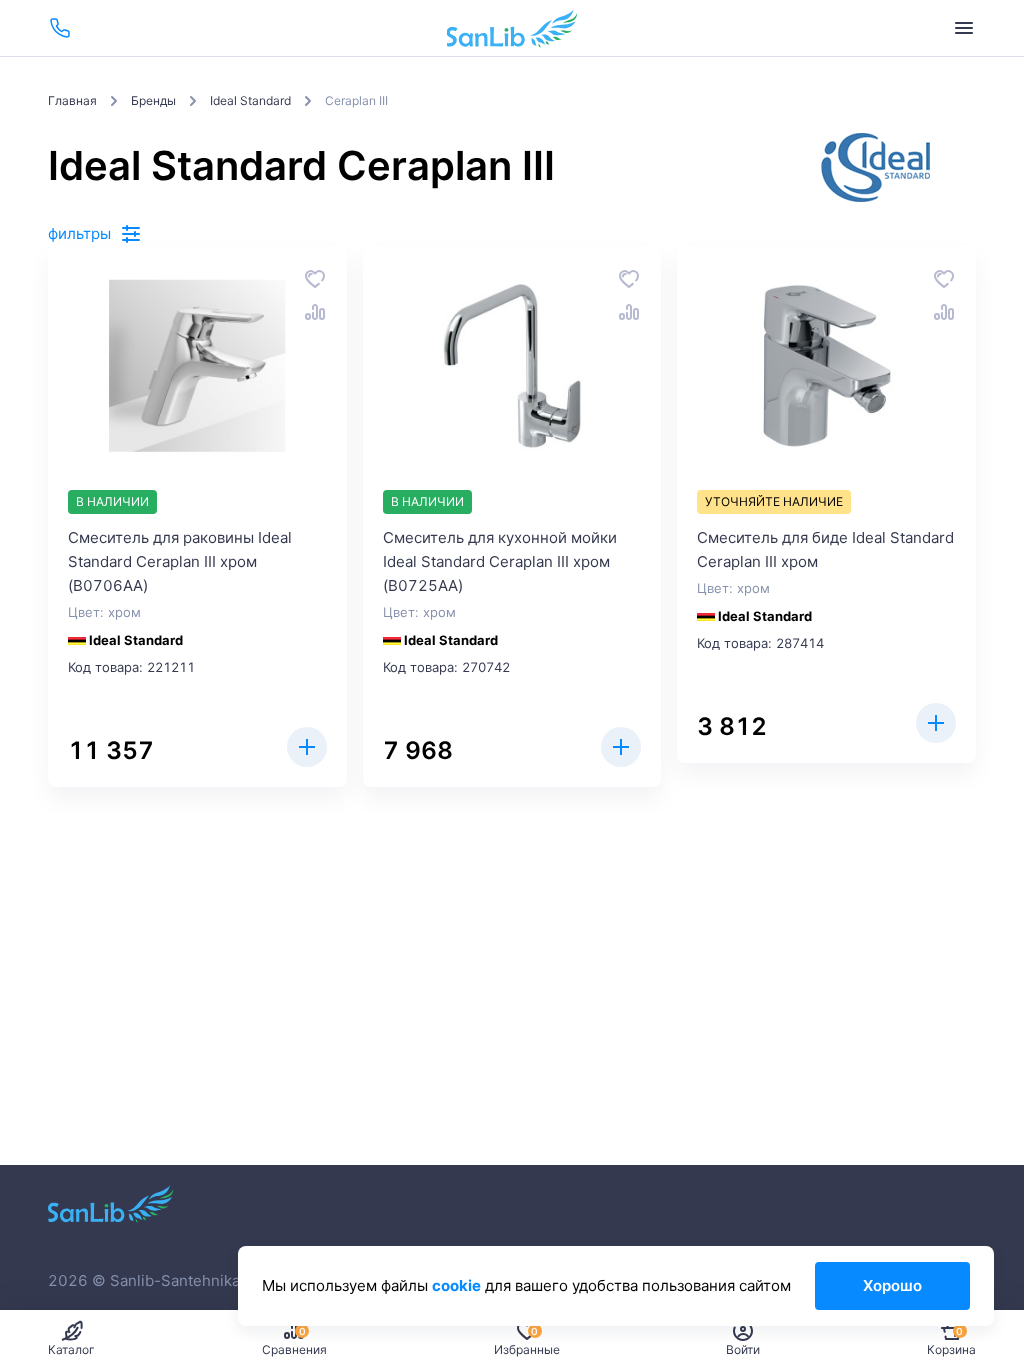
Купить (307, 747)
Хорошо (892, 1285)
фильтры (79, 233)
